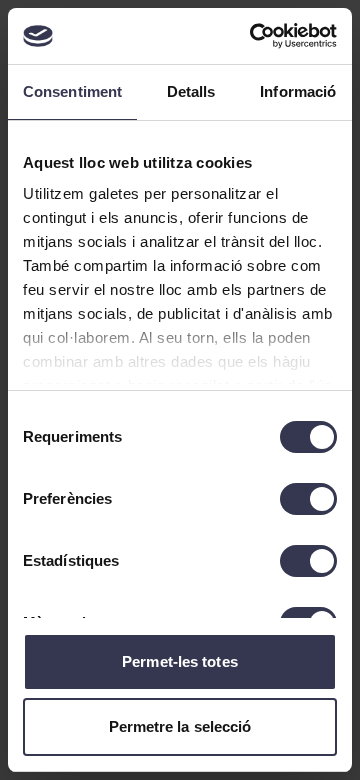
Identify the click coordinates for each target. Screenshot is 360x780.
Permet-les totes (180, 661)
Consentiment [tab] (72, 91)
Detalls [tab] (191, 91)
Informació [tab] (298, 91)
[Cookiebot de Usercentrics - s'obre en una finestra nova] (254, 36)
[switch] (308, 499)
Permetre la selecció (180, 726)
